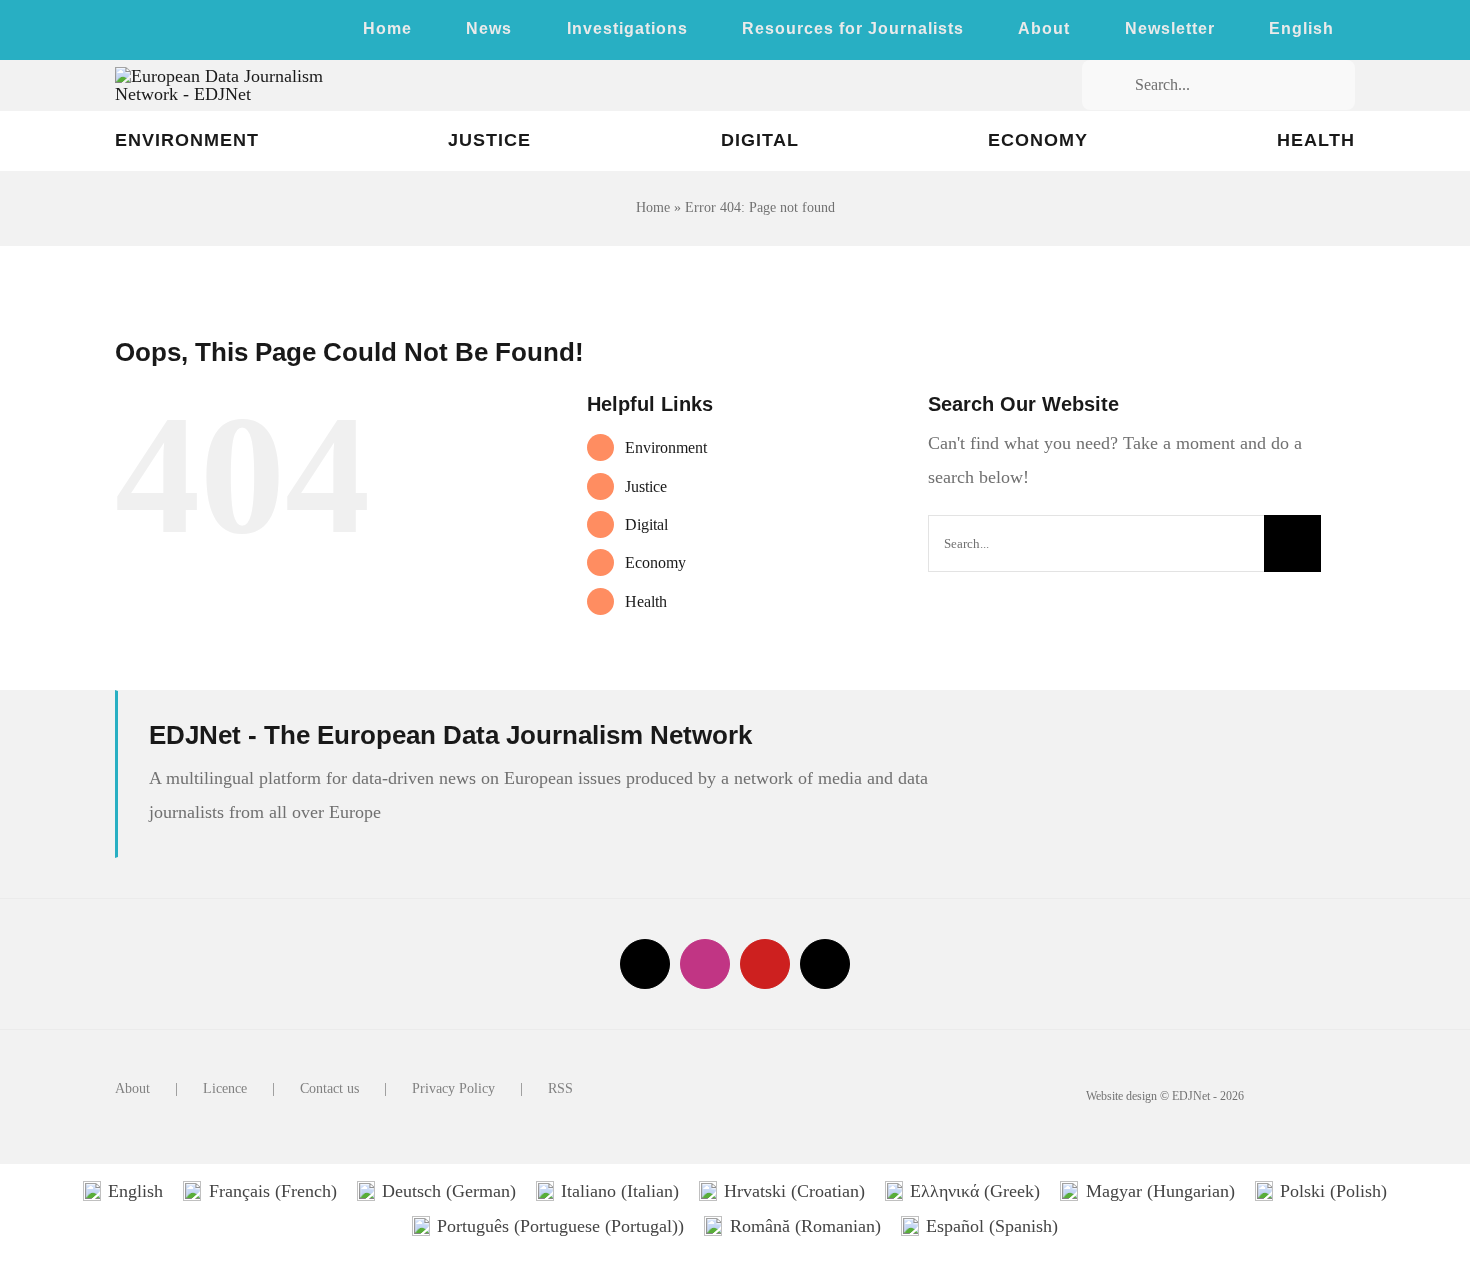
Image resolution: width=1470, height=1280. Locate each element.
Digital (646, 524)
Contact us (329, 1088)
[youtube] (185, 33)
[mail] (825, 964)
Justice (646, 486)
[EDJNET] (251, 76)
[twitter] (121, 33)
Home (653, 207)
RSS (560, 1088)
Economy (655, 562)
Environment (666, 447)
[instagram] (153, 33)
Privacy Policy (453, 1088)
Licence (225, 1088)
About (132, 1088)
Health (646, 601)
